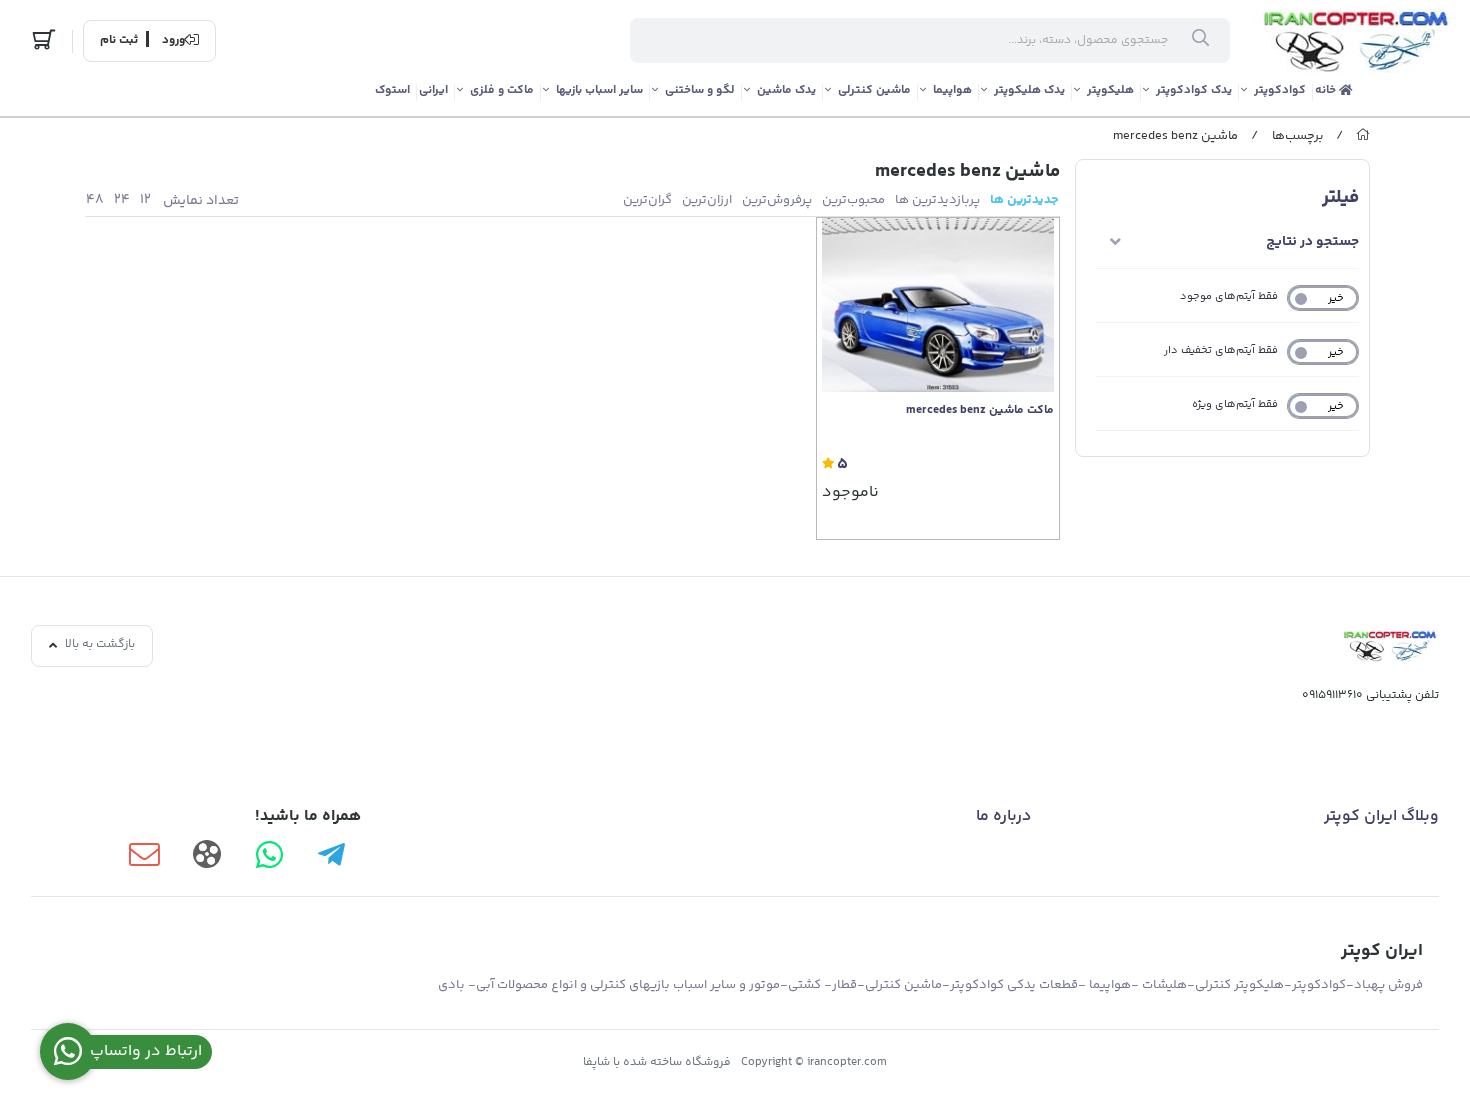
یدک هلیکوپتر (1029, 90)
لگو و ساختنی (700, 90)
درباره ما (1003, 816)
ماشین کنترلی (874, 90)
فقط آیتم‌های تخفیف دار (1221, 350)
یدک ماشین (786, 90)
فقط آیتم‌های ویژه (1235, 404)
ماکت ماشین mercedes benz (980, 411)
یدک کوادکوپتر (1194, 90)
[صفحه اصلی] (1363, 136)
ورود (173, 41)
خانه (1327, 90)
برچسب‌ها (1297, 136)
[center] (1200, 41)
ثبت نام (119, 41)
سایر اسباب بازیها (599, 90)
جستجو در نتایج (1312, 242)
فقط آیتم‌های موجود (1229, 296)
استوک (392, 90)
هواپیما (952, 90)
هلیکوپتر (1110, 90)
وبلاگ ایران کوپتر (1381, 816)
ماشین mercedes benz (1175, 136)
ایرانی (433, 90)
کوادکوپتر (1280, 90)
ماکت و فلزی (502, 90)
